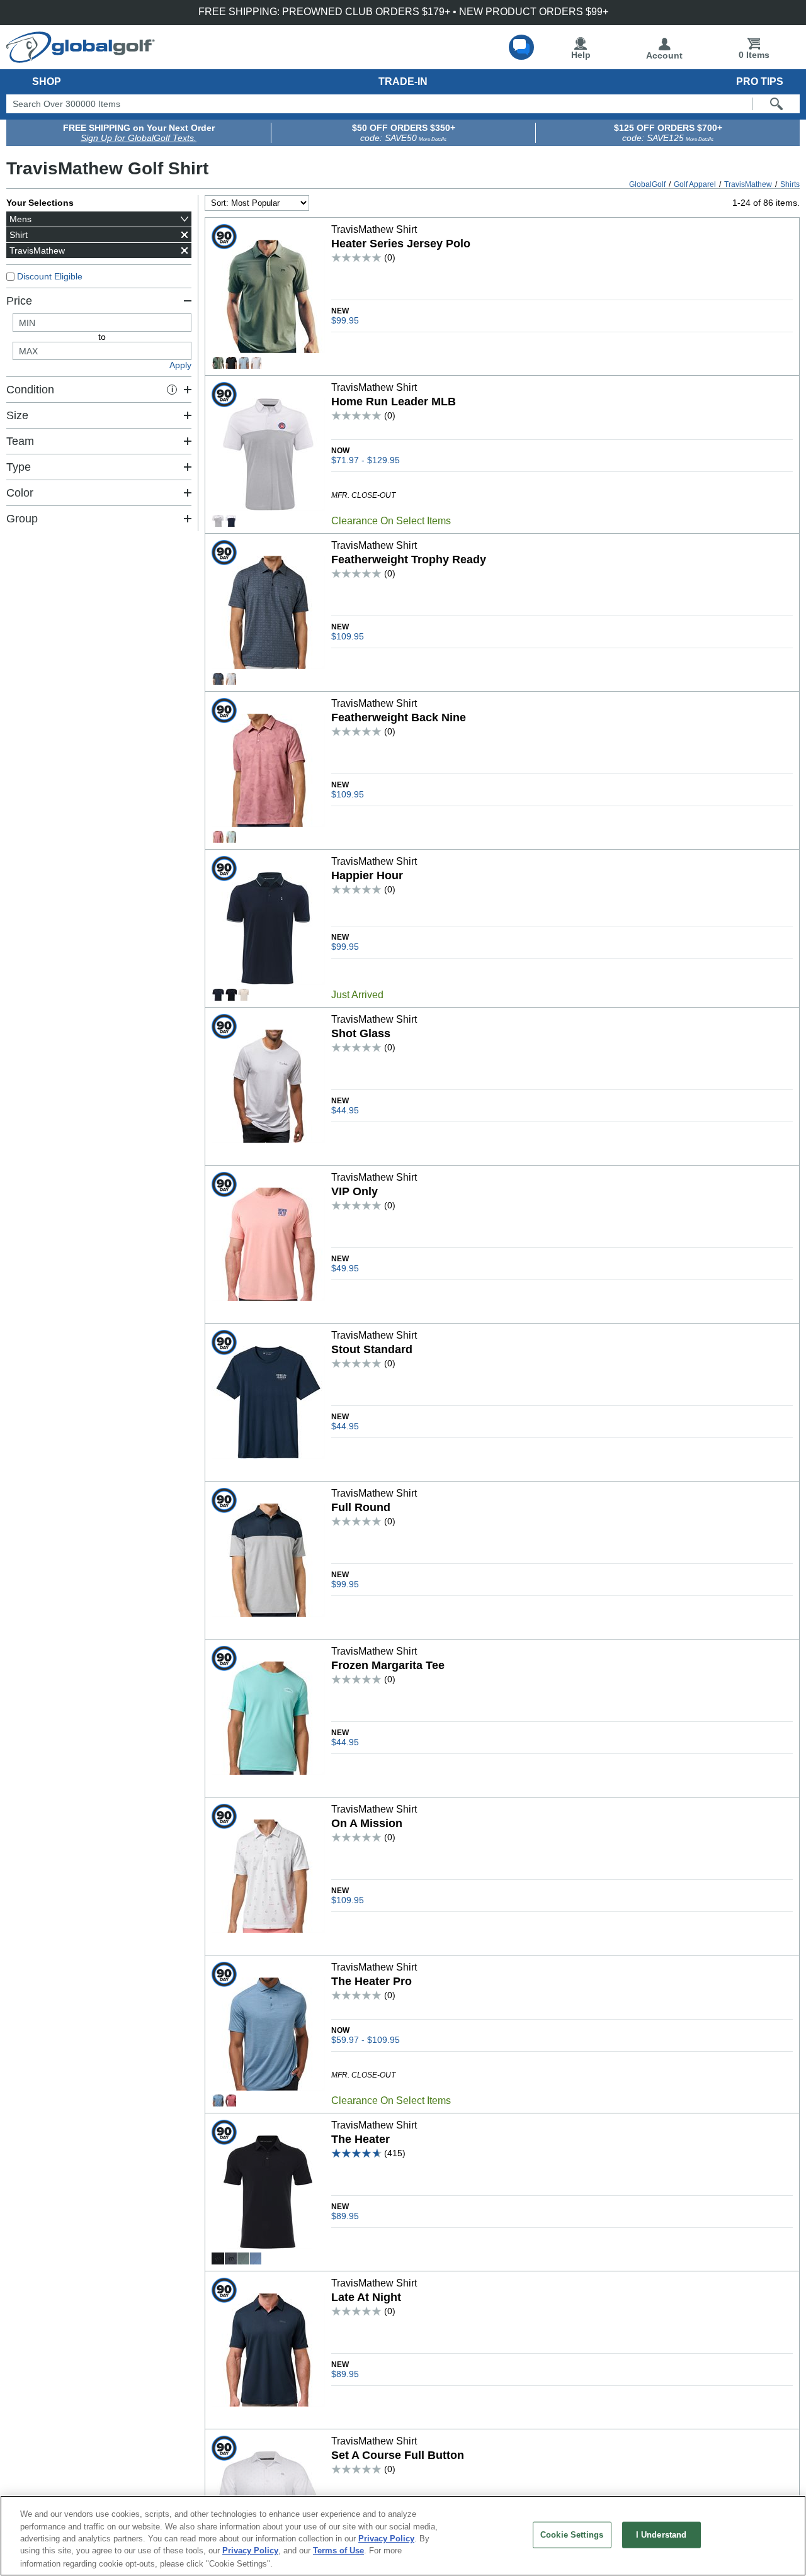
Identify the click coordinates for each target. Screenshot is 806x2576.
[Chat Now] (521, 47)
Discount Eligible (50, 276)
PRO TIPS (760, 82)
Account (664, 55)
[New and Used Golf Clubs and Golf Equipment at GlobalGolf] (81, 58)
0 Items (754, 55)
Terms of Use (338, 2551)
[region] (403, 2536)
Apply (180, 365)
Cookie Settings (572, 2535)
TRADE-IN (403, 82)
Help (581, 55)
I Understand (661, 2535)
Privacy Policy (386, 2539)
